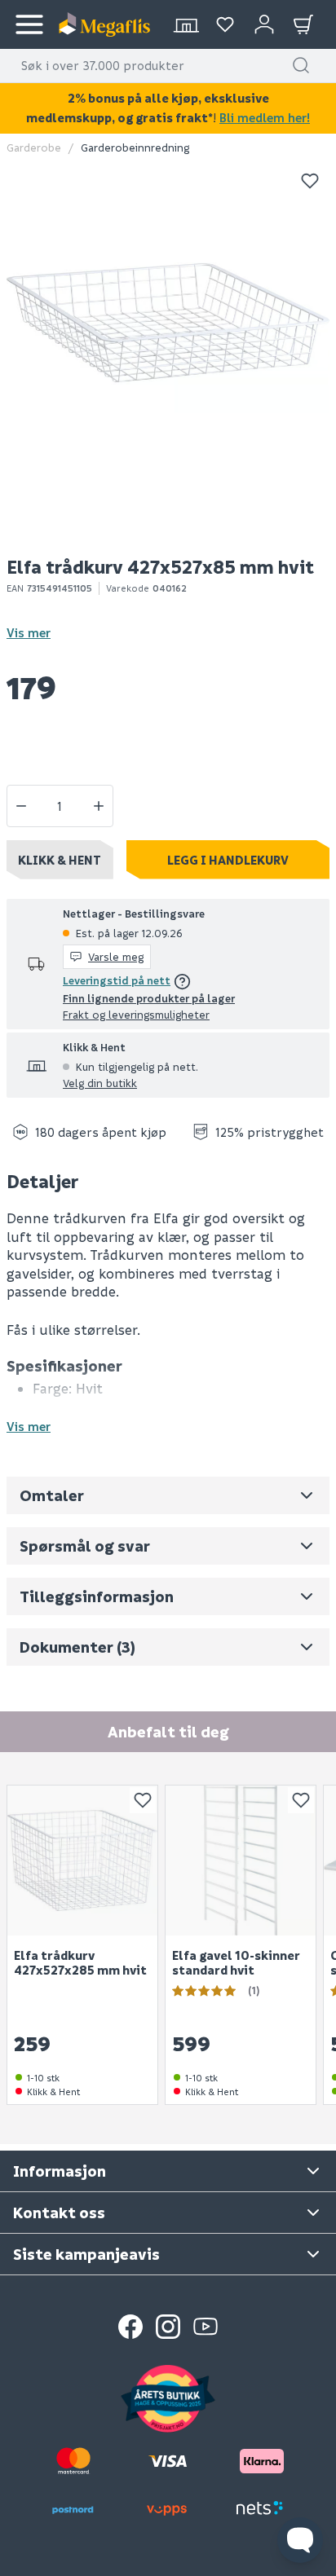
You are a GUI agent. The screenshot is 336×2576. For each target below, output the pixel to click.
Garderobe (34, 147)
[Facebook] (130, 2327)
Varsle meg (116, 956)
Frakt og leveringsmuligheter (136, 1014)
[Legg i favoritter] (310, 181)
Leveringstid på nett (117, 980)
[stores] (186, 24)
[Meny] (29, 24)
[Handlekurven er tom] (303, 24)
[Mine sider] (225, 24)
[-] (21, 806)
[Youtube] (206, 2327)
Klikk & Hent (60, 860)
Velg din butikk (100, 1083)
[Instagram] (168, 2327)
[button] (301, 65)
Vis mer (29, 632)
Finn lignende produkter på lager (149, 998)
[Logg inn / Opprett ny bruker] (264, 24)
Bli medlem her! (265, 117)
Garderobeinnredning (135, 147)
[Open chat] (300, 2540)
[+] (99, 806)
